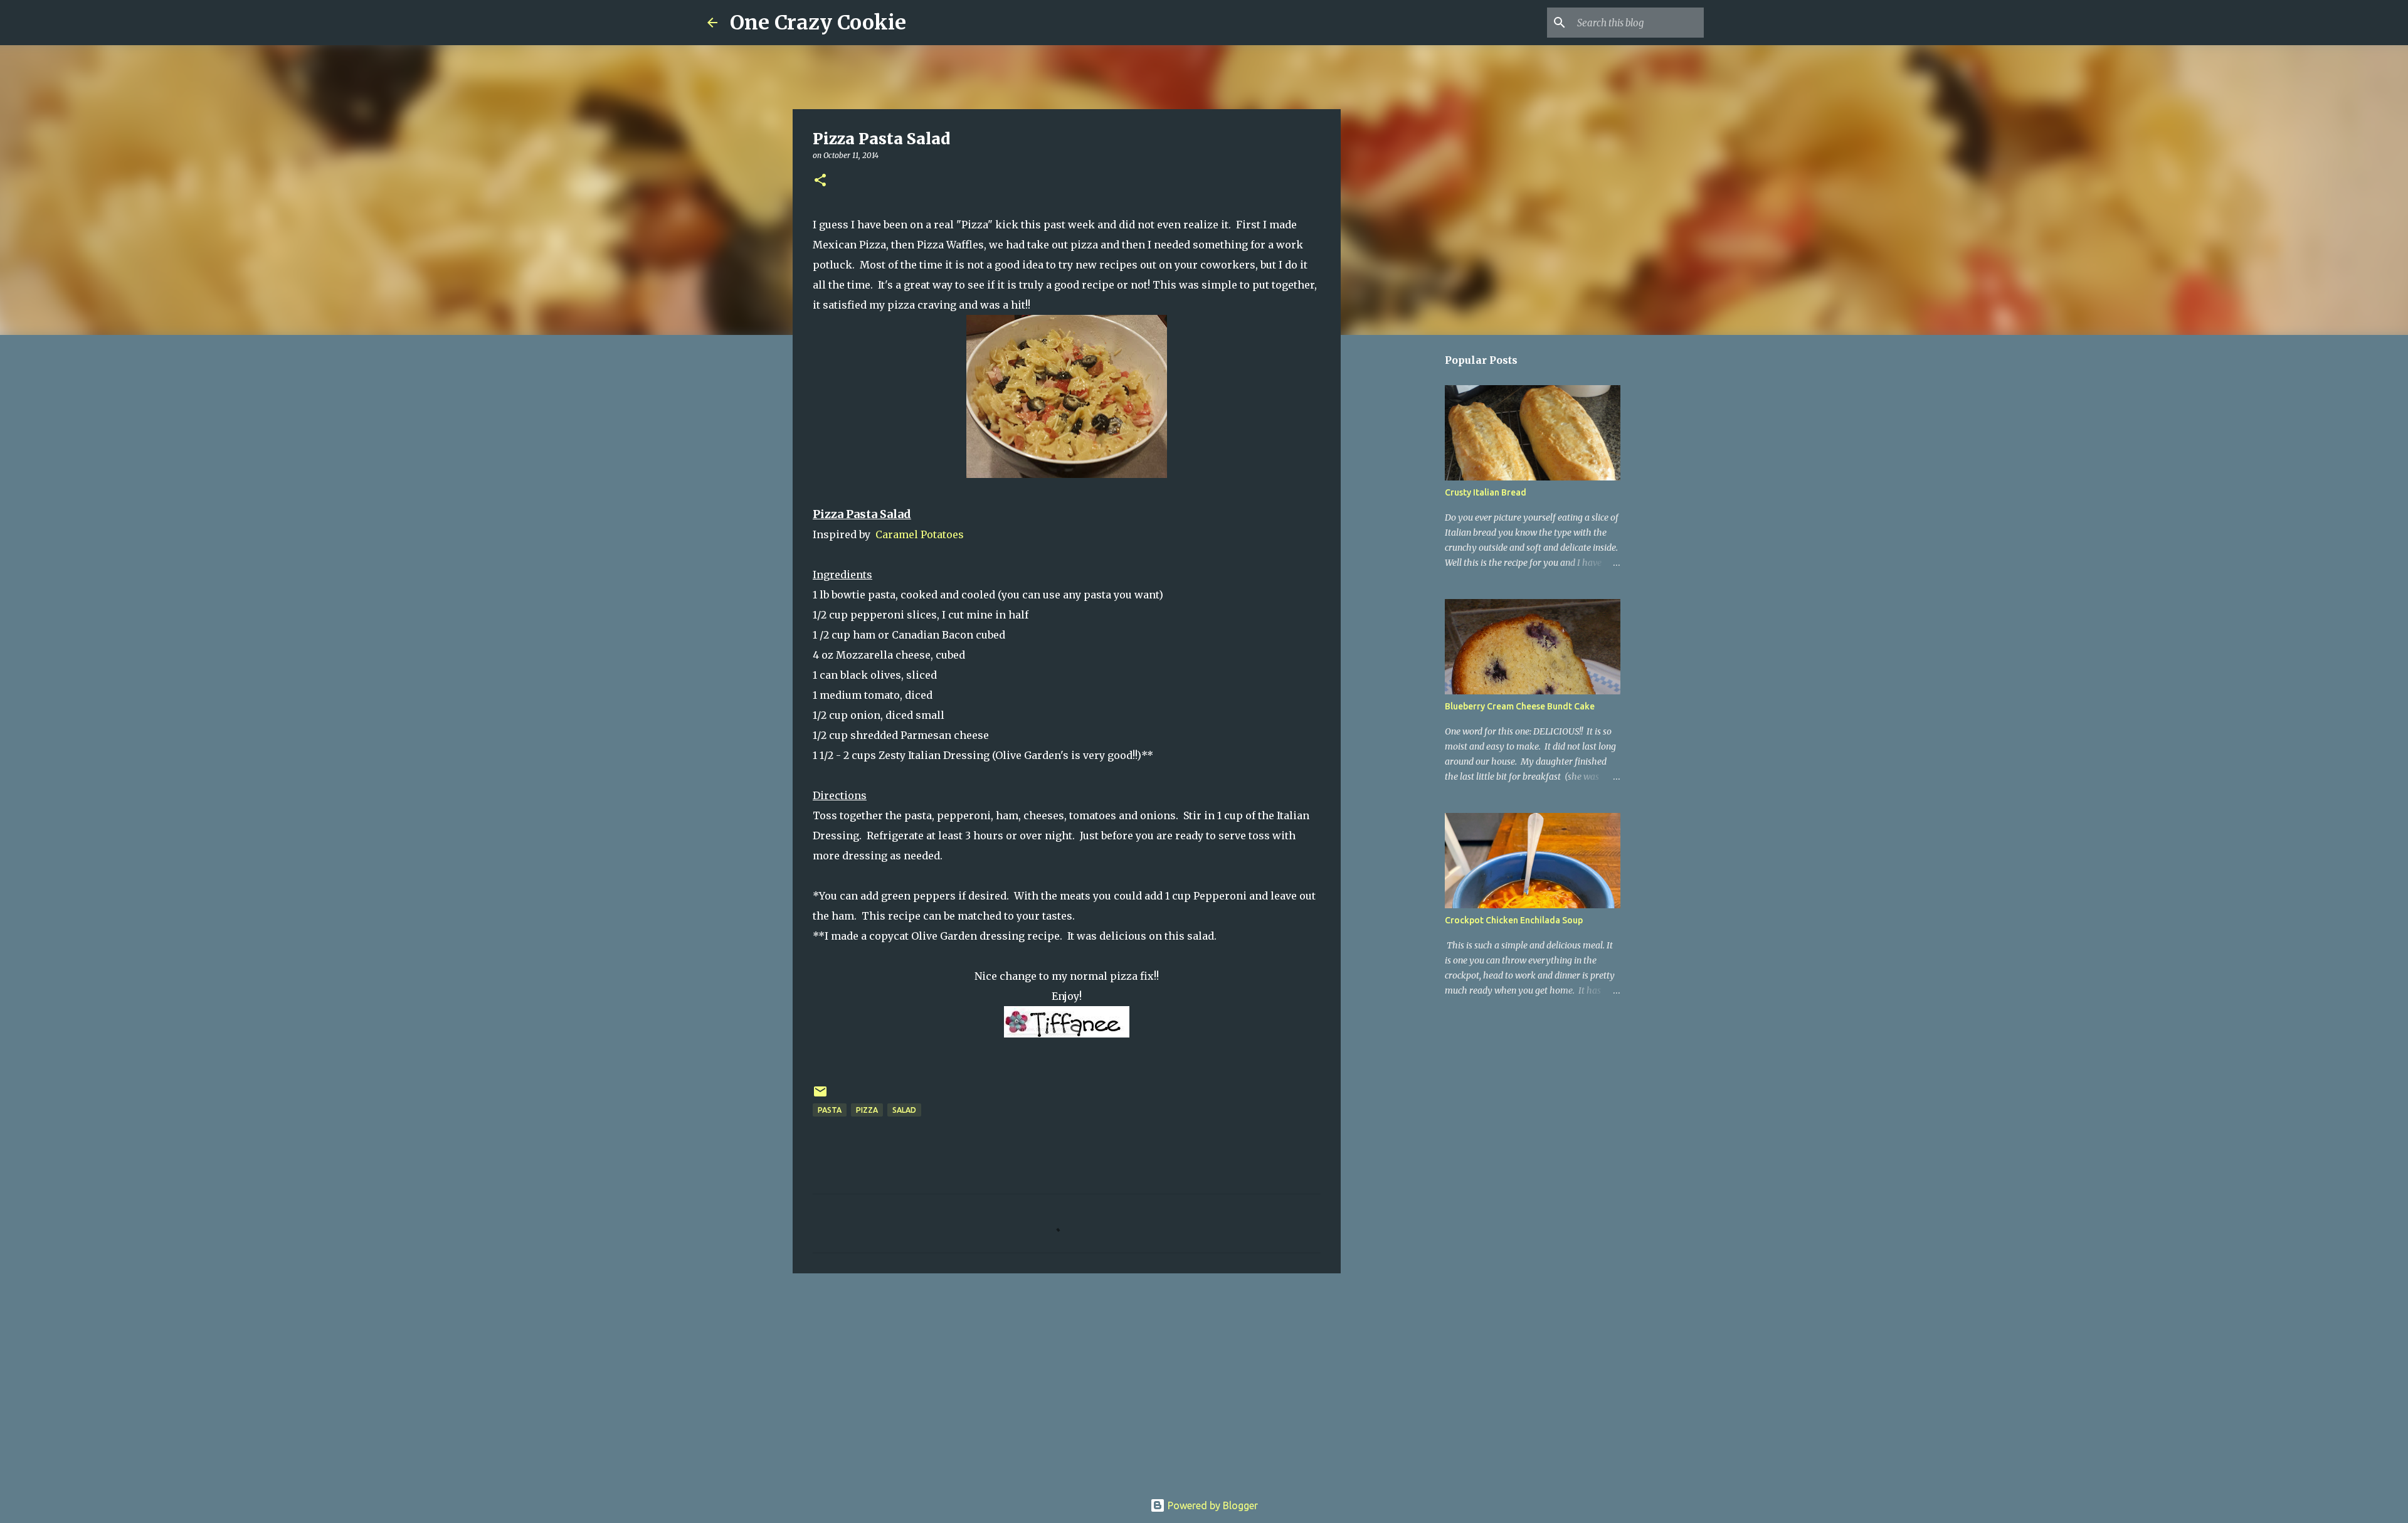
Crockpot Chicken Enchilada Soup (1514, 920)
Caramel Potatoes (918, 534)
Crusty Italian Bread (1486, 492)
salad (904, 1110)
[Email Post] (820, 1096)
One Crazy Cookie (818, 23)
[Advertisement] (1067, 1380)
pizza (867, 1110)
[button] (820, 181)
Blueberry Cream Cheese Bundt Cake (1520, 706)
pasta (830, 1110)
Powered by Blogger (1212, 1505)
